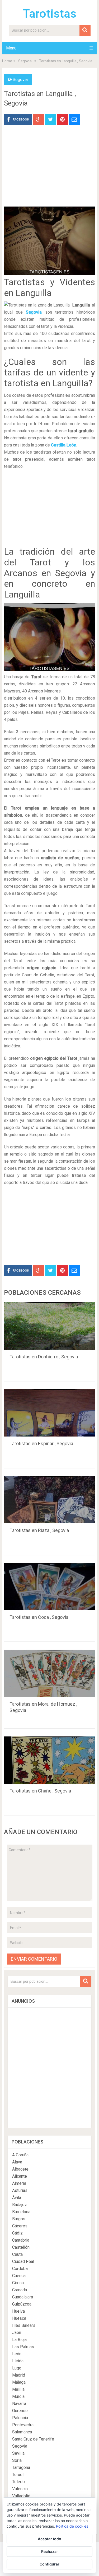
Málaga (19, 2382)
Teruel (18, 2475)
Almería (19, 2183)
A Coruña (20, 2155)
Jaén (17, 2333)
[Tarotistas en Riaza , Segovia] (50, 1500)
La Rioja (19, 2340)
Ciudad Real (23, 2261)
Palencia (20, 2418)
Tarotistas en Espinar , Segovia (41, 1443)
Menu (11, 48)
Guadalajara (23, 2297)
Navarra (19, 2404)
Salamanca (22, 2432)
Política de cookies (72, 2526)
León (17, 2354)
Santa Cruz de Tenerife (33, 2439)
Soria (17, 2460)
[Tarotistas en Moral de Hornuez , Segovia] (50, 1673)
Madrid (19, 2375)
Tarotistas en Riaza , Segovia (39, 1530)
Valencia (20, 2489)
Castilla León (64, 445)
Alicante (20, 2176)
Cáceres (20, 2226)
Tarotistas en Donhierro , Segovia (44, 1357)
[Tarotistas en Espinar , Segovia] (50, 1413)
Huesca (19, 2318)
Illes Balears (24, 2325)
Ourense (20, 2411)
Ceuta (17, 2254)
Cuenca (19, 2276)
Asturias (20, 2190)
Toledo (18, 2482)
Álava (17, 2162)
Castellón (21, 2247)
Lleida (18, 2361)
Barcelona (21, 2212)
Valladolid (21, 2496)
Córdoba (20, 2269)
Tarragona (21, 2467)
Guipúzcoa (22, 2304)
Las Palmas (23, 2347)
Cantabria (21, 2240)
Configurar (49, 2564)
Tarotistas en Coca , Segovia (39, 1617)
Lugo (17, 2368)
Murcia (18, 2396)
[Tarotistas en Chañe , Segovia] (50, 1760)
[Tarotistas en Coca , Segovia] (50, 1586)
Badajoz (20, 2205)
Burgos (19, 2219)
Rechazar (50, 2551)
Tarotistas (50, 14)
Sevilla (18, 2453)
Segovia (25, 61)
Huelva (18, 2311)
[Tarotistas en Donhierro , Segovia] (50, 1326)
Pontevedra (23, 2425)
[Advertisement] (50, 170)
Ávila (17, 2198)
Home (7, 61)
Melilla (18, 2389)
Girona (18, 2283)
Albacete (20, 2169)
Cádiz (17, 2233)
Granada (20, 2290)
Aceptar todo (49, 2539)
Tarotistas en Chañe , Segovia (40, 1791)
